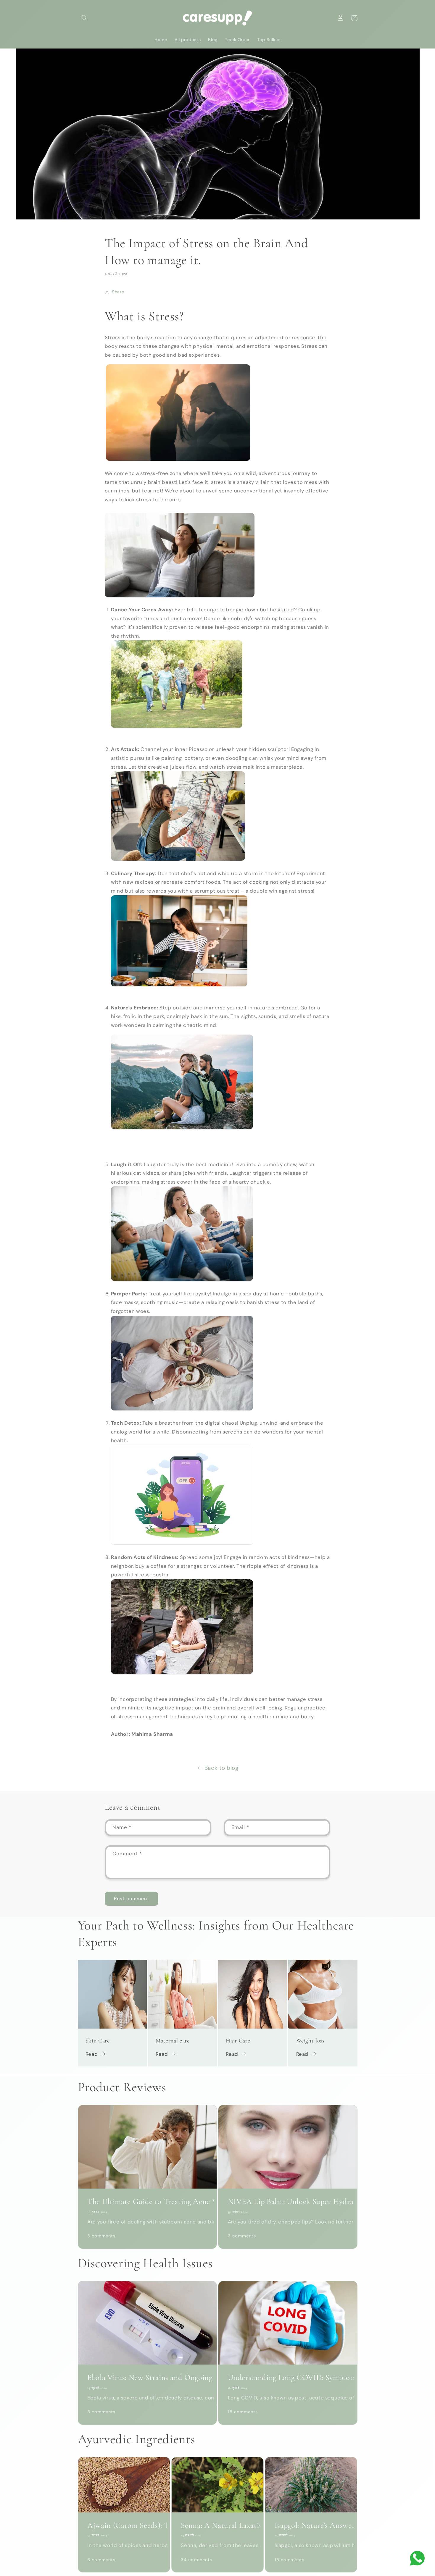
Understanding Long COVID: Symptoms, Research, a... (288, 2378)
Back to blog (221, 1768)
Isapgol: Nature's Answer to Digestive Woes (311, 2525)
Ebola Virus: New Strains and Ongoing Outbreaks (147, 2378)
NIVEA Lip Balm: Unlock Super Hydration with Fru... (288, 2202)
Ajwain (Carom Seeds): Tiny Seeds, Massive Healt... (124, 2525)
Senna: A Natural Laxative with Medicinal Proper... (217, 2525)
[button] (85, 18)
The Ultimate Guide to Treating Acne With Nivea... (147, 2202)
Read (92, 2054)
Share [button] (118, 292)
